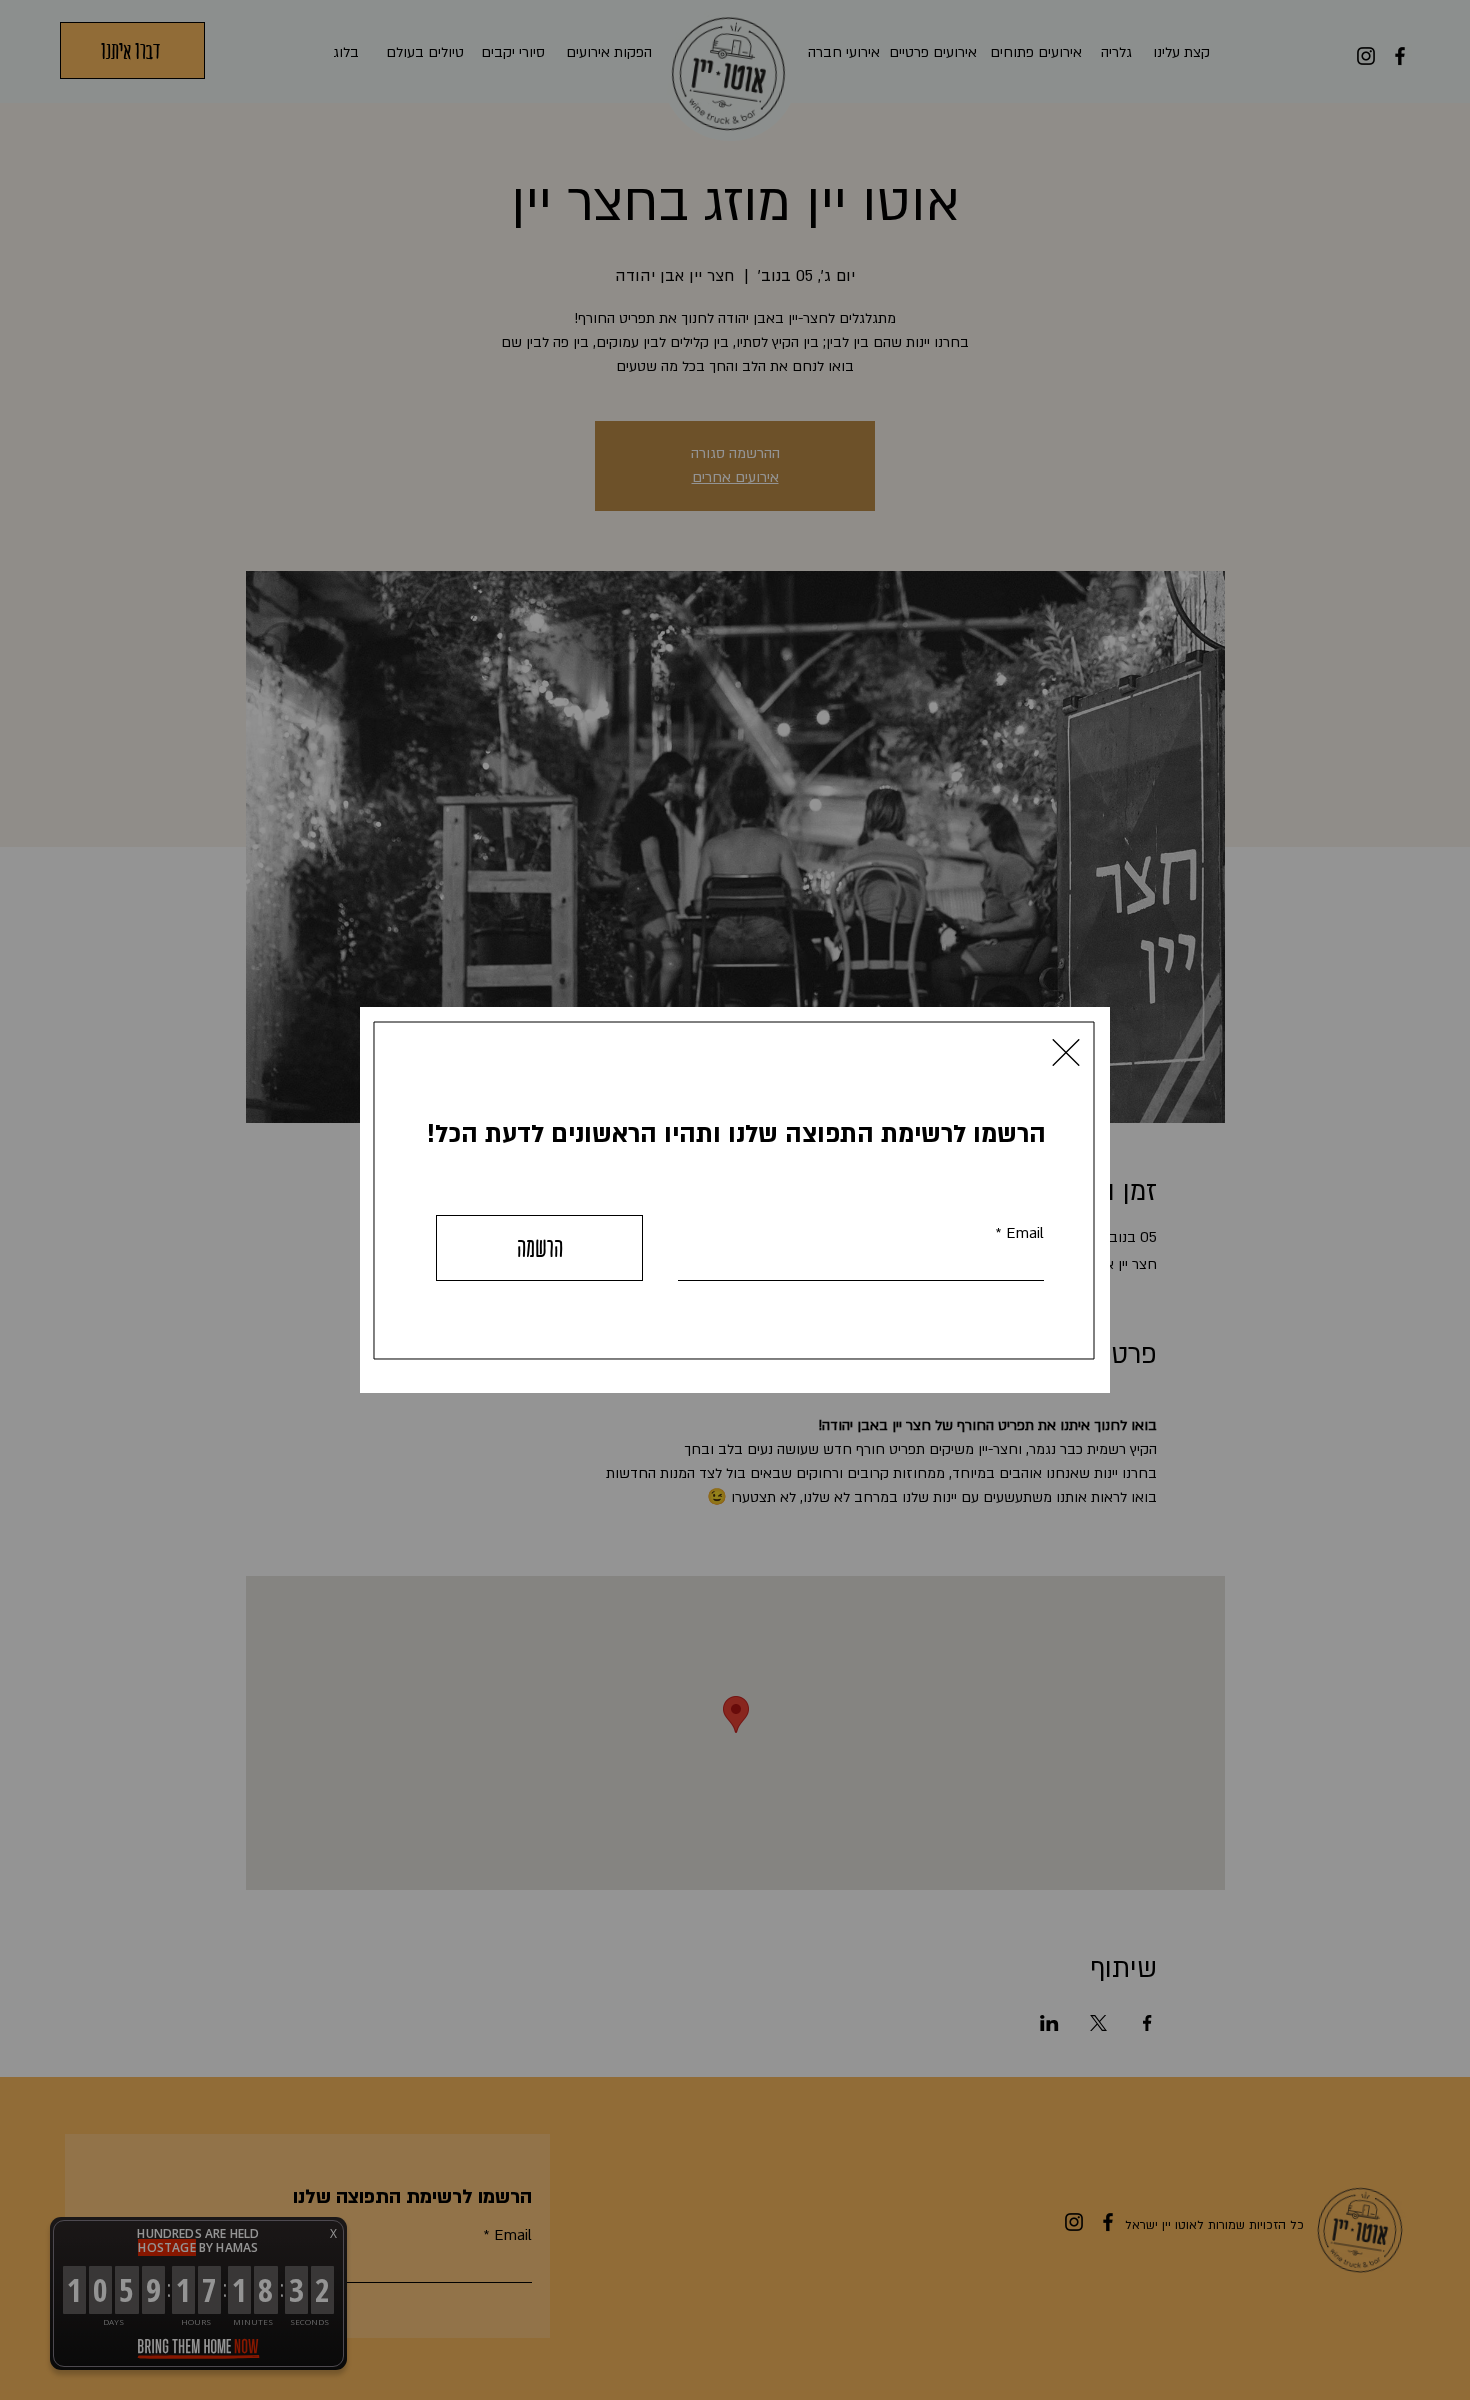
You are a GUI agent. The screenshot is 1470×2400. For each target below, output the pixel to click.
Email (1025, 1233)
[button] (1066, 1052)
